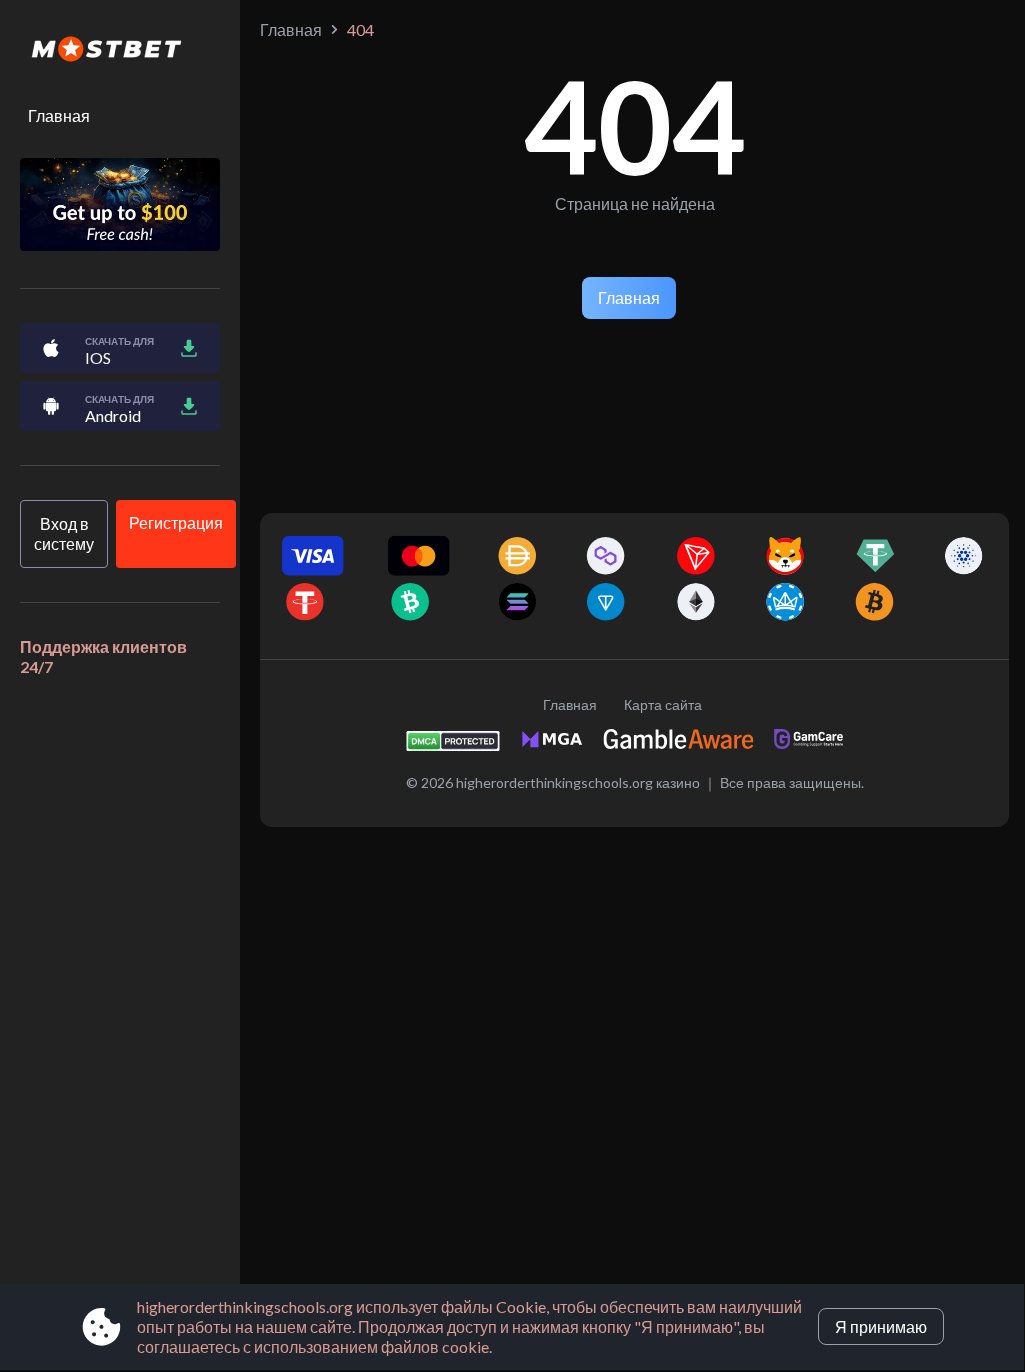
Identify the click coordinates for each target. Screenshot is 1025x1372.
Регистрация (176, 522)
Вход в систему (64, 533)
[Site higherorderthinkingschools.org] (120, 51)
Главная (59, 115)
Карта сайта (663, 704)
